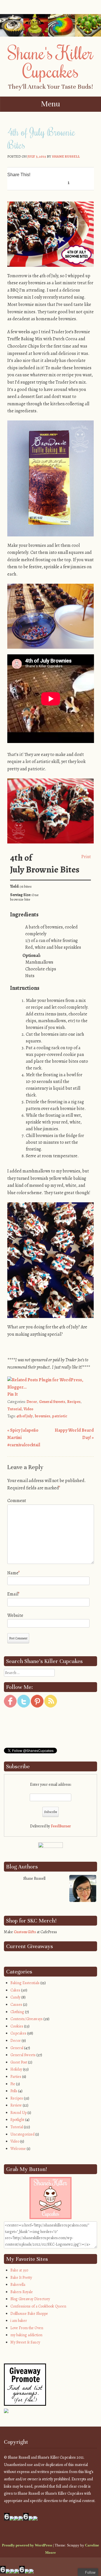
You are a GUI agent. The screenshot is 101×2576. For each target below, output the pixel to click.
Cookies (17, 2026)
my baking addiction (26, 2335)
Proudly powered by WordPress (27, 2545)
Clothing (17, 2012)
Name (14, 1573)
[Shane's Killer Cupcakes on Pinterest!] (37, 1706)
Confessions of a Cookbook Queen (38, 2306)
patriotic (60, 1416)
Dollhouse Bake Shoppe (29, 2314)
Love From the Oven (27, 2328)
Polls (14, 2091)
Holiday (16, 2069)
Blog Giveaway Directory (30, 2299)
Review (16, 2105)
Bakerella (18, 2285)
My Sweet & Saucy (25, 2342)
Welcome (18, 2149)
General (17, 2048)
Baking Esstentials (25, 1983)
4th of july (25, 1416)
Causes (16, 2005)
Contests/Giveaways (27, 2019)
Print (86, 856)
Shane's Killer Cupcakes (50, 61)
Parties (16, 2077)
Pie (13, 2084)
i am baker (19, 2321)
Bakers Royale (22, 2292)
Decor (32, 1402)
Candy (15, 1997)
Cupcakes (18, 2033)
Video (28, 1409)
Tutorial (14, 1409)
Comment (17, 1501)
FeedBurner (61, 1826)
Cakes (15, 1990)
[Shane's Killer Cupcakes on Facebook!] (10, 1706)
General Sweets (52, 1402)
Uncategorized (22, 2134)
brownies (43, 1416)
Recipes (74, 1402)
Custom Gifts (25, 1932)
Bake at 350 (19, 2270)
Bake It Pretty (21, 2278)
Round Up (19, 2113)
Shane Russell (66, 156)
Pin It (12, 1394)
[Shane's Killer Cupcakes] (50, 35)
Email (13, 1594)
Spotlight (17, 2120)
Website (15, 1615)
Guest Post (19, 2062)
